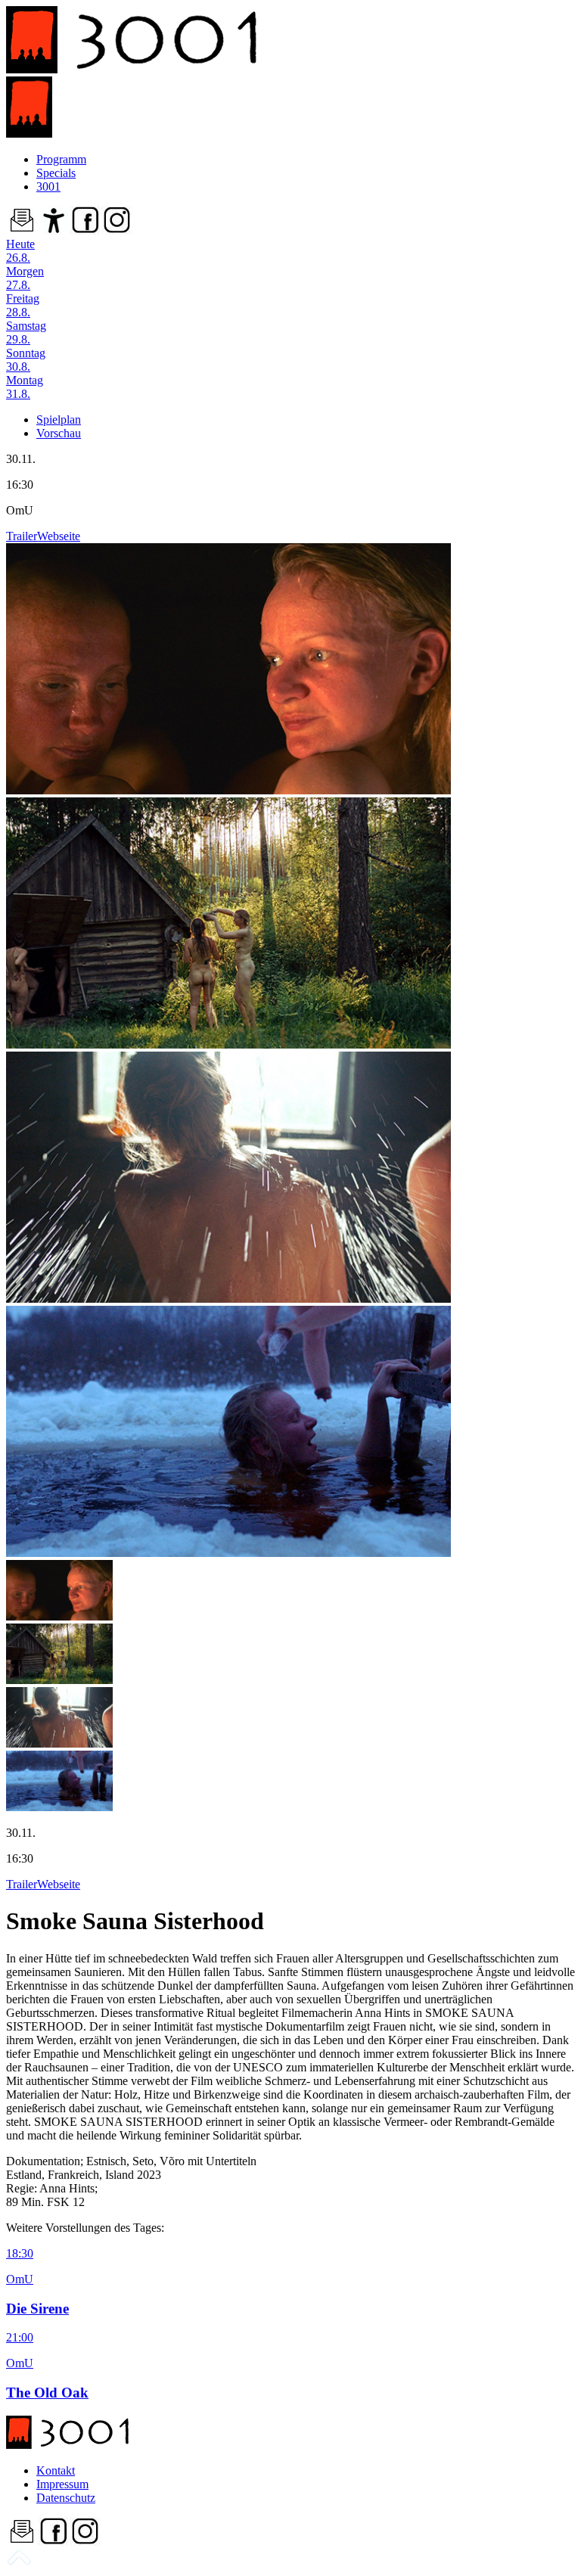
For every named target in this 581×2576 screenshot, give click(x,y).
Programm (61, 159)
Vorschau (59, 433)
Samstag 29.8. (26, 332)
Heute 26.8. (20, 251)
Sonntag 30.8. (26, 360)
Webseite (59, 536)
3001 (48, 186)
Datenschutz (66, 2498)
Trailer (22, 536)
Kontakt (56, 2470)
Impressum (62, 2484)
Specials (56, 173)
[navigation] (19, 2563)
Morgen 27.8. (25, 278)
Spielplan (59, 419)
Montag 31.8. (25, 387)
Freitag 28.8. (23, 305)
